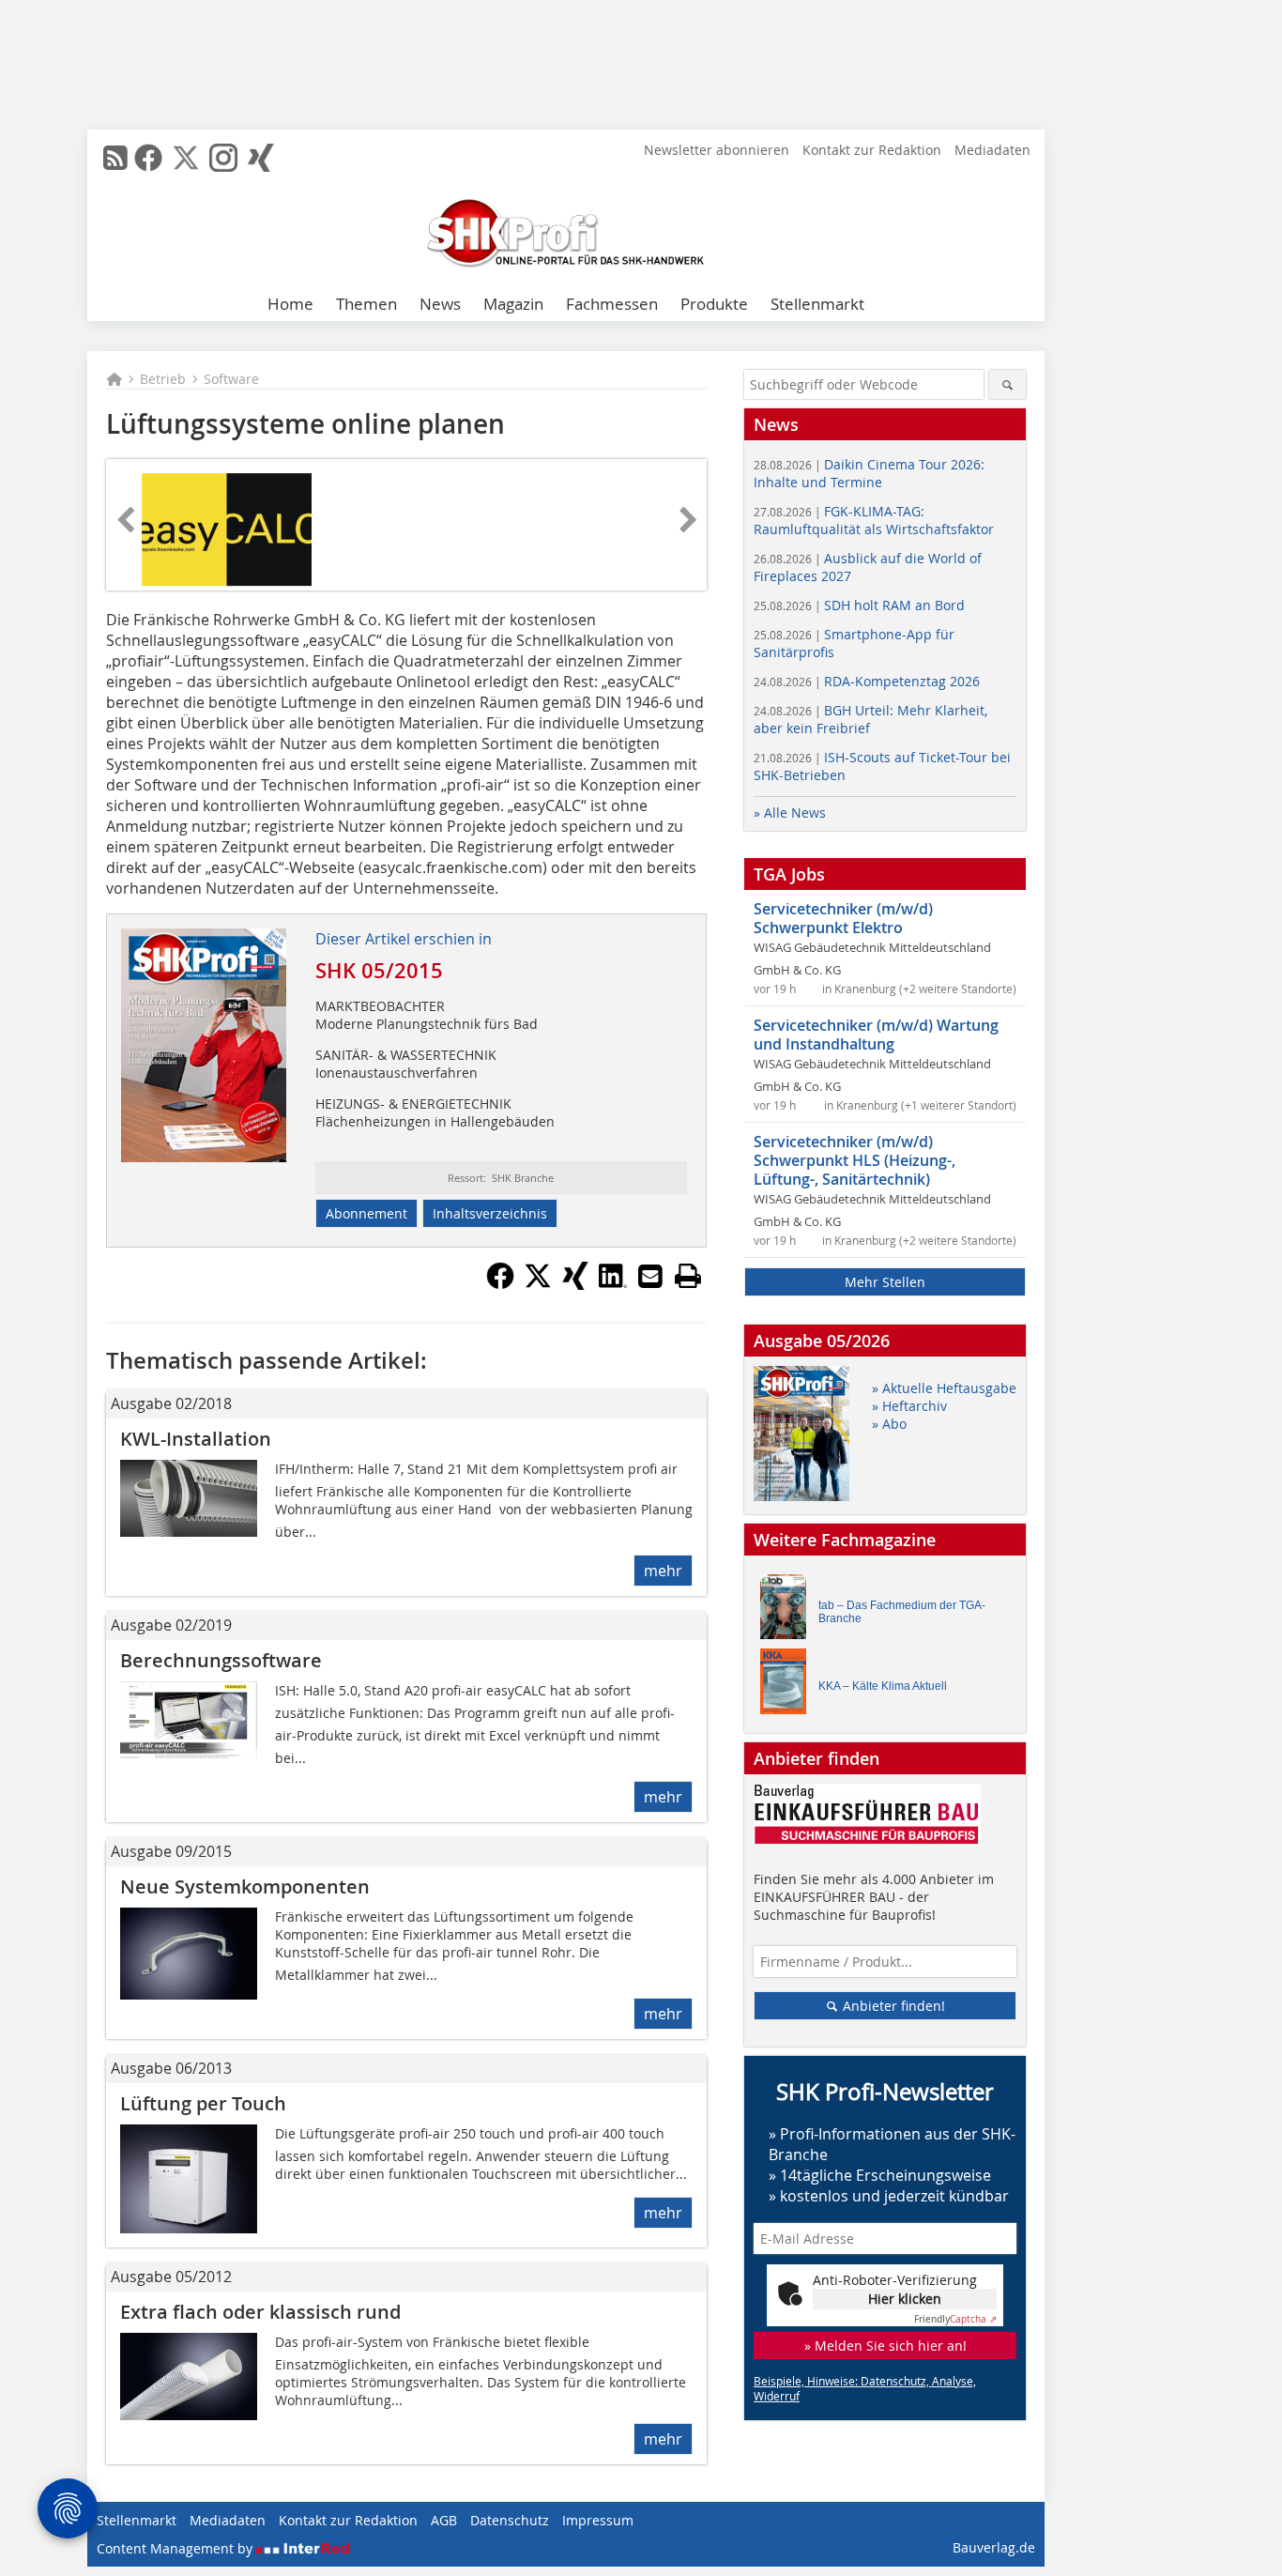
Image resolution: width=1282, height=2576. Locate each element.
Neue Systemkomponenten (245, 1886)
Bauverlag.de (994, 2547)
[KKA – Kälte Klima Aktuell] (788, 1686)
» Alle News (790, 813)
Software (231, 379)
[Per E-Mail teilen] (650, 1276)
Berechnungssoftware (221, 1660)
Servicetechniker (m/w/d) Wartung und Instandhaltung (876, 1035)
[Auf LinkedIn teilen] (613, 1284)
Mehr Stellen (885, 1282)
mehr (663, 1571)
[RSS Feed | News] (115, 158)
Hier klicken (905, 2299)
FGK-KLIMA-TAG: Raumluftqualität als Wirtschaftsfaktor (874, 520)
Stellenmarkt (817, 304)
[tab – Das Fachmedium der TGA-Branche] (788, 1611)
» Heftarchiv (909, 1406)
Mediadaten (992, 150)
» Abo (889, 1424)
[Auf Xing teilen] (575, 1284)
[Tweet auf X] (538, 1284)
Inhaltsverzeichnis (490, 1213)
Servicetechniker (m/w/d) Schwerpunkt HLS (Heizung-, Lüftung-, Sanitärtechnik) (855, 1160)
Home (290, 304)
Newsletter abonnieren (717, 150)
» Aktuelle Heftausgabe (944, 1388)
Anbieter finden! (892, 2006)
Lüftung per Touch (203, 2103)
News (440, 304)
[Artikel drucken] (688, 1276)
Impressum (598, 2520)
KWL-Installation (196, 1439)
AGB (444, 2520)
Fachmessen (612, 304)
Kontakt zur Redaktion (872, 150)
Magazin (513, 304)
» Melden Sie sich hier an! (885, 2346)
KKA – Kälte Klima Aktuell (883, 1686)
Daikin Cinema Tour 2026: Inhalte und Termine (869, 473)
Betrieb (163, 379)
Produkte (714, 304)
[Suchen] (1007, 384)
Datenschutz (510, 2520)
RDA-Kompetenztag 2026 (867, 681)
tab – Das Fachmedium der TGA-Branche (902, 1612)
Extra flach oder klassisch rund (260, 2312)
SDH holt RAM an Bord (859, 605)
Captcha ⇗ (955, 2319)
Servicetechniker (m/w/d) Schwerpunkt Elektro (843, 918)
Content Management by (176, 2548)
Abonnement (366, 1213)
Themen (366, 304)
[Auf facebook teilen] (500, 1284)
